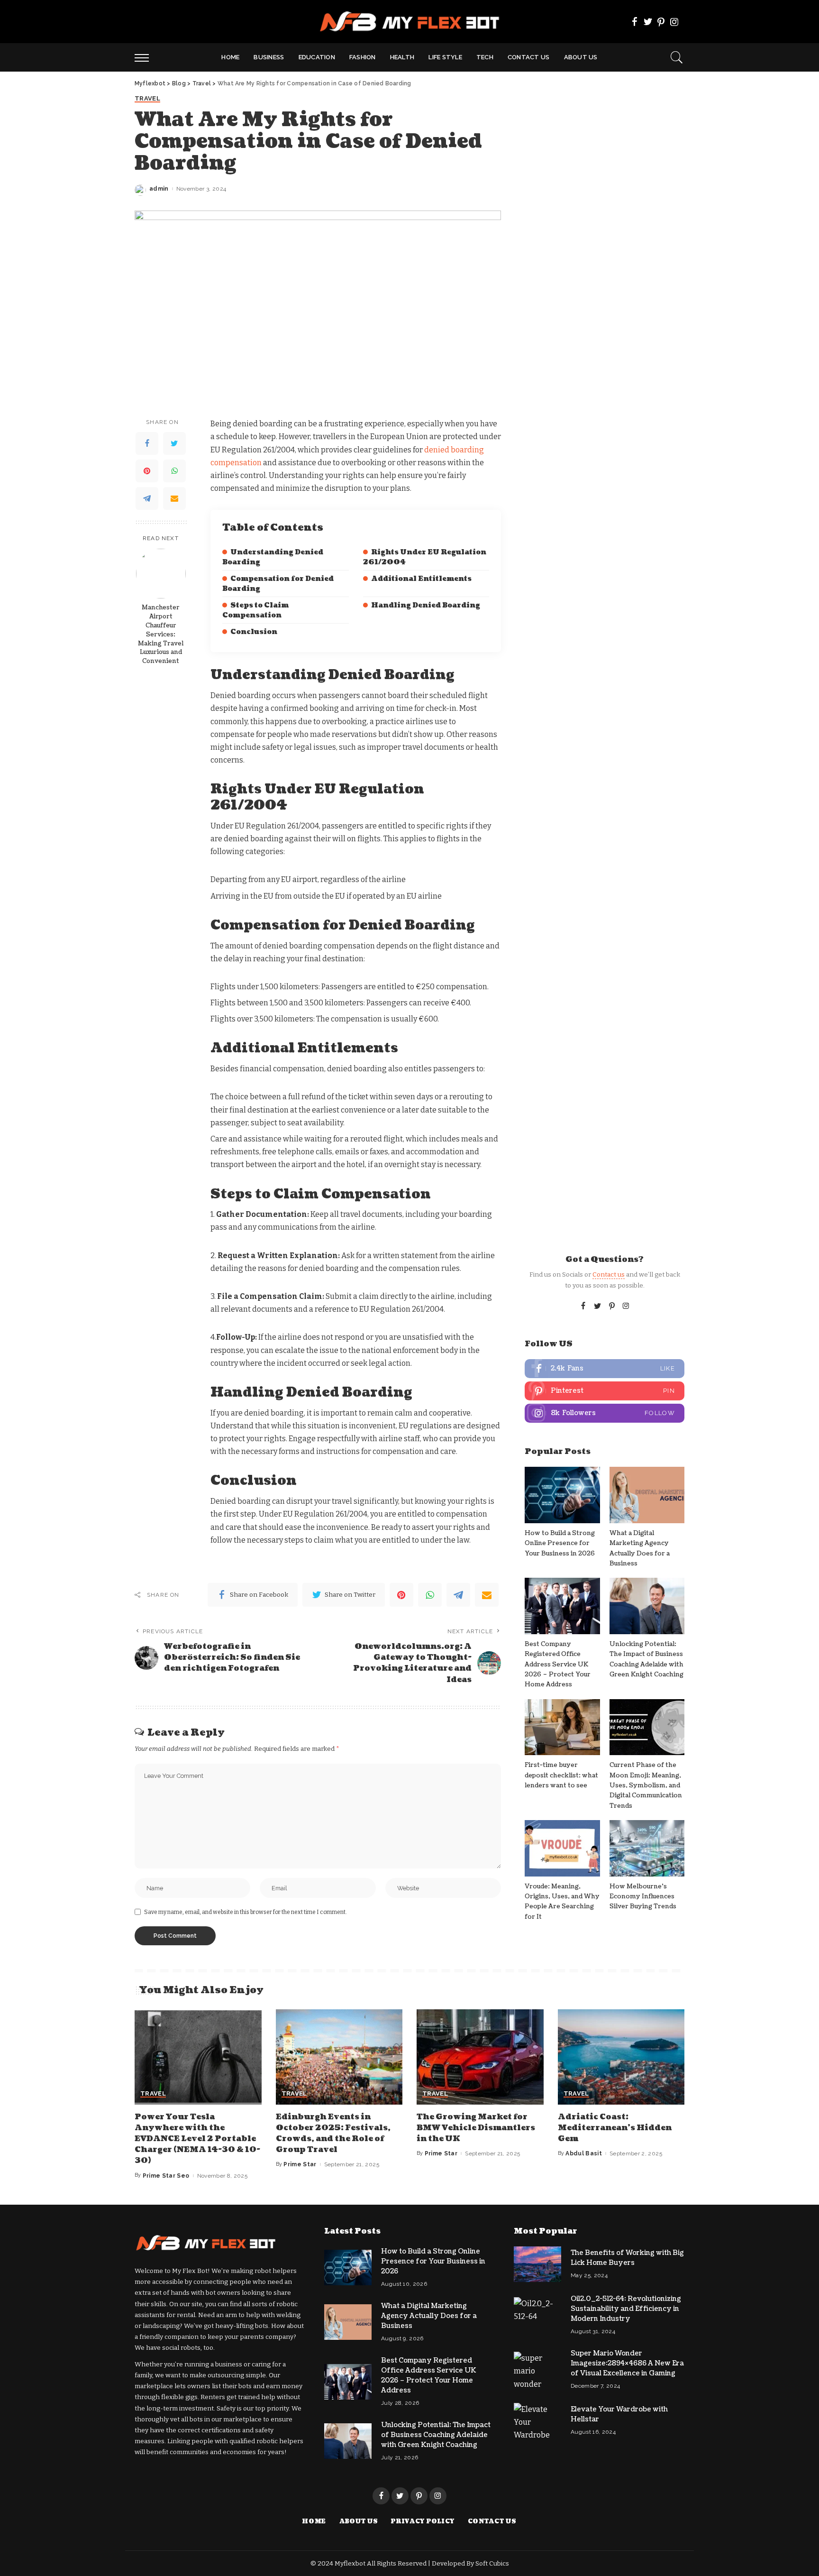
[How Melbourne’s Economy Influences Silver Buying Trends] (647, 1848)
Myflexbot (351, 2563)
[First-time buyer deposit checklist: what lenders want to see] (562, 1727)
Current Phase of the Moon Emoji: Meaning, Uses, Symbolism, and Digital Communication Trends (646, 1785)
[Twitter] (648, 22)
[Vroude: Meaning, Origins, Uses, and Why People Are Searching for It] (562, 1848)
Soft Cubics (492, 2563)
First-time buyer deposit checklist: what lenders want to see (561, 1775)
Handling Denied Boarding (426, 605)
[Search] (677, 57)
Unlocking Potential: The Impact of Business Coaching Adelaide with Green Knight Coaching (436, 2435)
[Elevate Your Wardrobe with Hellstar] (537, 2421)
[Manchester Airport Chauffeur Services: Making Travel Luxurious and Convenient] (161, 574)
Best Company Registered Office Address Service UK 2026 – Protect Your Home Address (558, 1664)
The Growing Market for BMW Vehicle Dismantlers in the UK (476, 2128)
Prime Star (300, 2164)
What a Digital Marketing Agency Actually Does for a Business (429, 2316)
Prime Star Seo (166, 2176)
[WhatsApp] (174, 471)
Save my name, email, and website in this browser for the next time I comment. (246, 1912)
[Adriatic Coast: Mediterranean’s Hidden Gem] (621, 2057)
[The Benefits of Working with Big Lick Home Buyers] (537, 2264)
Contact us (609, 1274)
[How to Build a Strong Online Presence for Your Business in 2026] (562, 1495)
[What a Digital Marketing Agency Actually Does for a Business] (647, 1495)
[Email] (174, 498)
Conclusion (254, 632)
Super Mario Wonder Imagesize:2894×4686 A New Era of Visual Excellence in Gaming (627, 2363)
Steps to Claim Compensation (255, 610)
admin (159, 189)
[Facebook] (635, 22)
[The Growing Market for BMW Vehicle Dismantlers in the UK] (480, 2057)
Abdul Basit (584, 2153)
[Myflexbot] (410, 22)
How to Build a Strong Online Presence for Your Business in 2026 (560, 1543)
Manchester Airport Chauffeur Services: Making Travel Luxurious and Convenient (161, 634)
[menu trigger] (146, 57)
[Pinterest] (661, 22)
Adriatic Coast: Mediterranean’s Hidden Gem (615, 2128)
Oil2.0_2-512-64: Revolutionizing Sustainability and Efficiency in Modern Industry (626, 2309)
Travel (147, 99)
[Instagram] (674, 22)
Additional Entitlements (421, 579)
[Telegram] (147, 498)
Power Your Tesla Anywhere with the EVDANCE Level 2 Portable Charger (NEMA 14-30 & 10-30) (197, 2139)
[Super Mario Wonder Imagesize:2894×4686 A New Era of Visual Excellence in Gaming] (537, 2369)
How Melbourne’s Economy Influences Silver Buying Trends (643, 1897)
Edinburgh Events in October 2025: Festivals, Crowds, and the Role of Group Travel (333, 2134)
